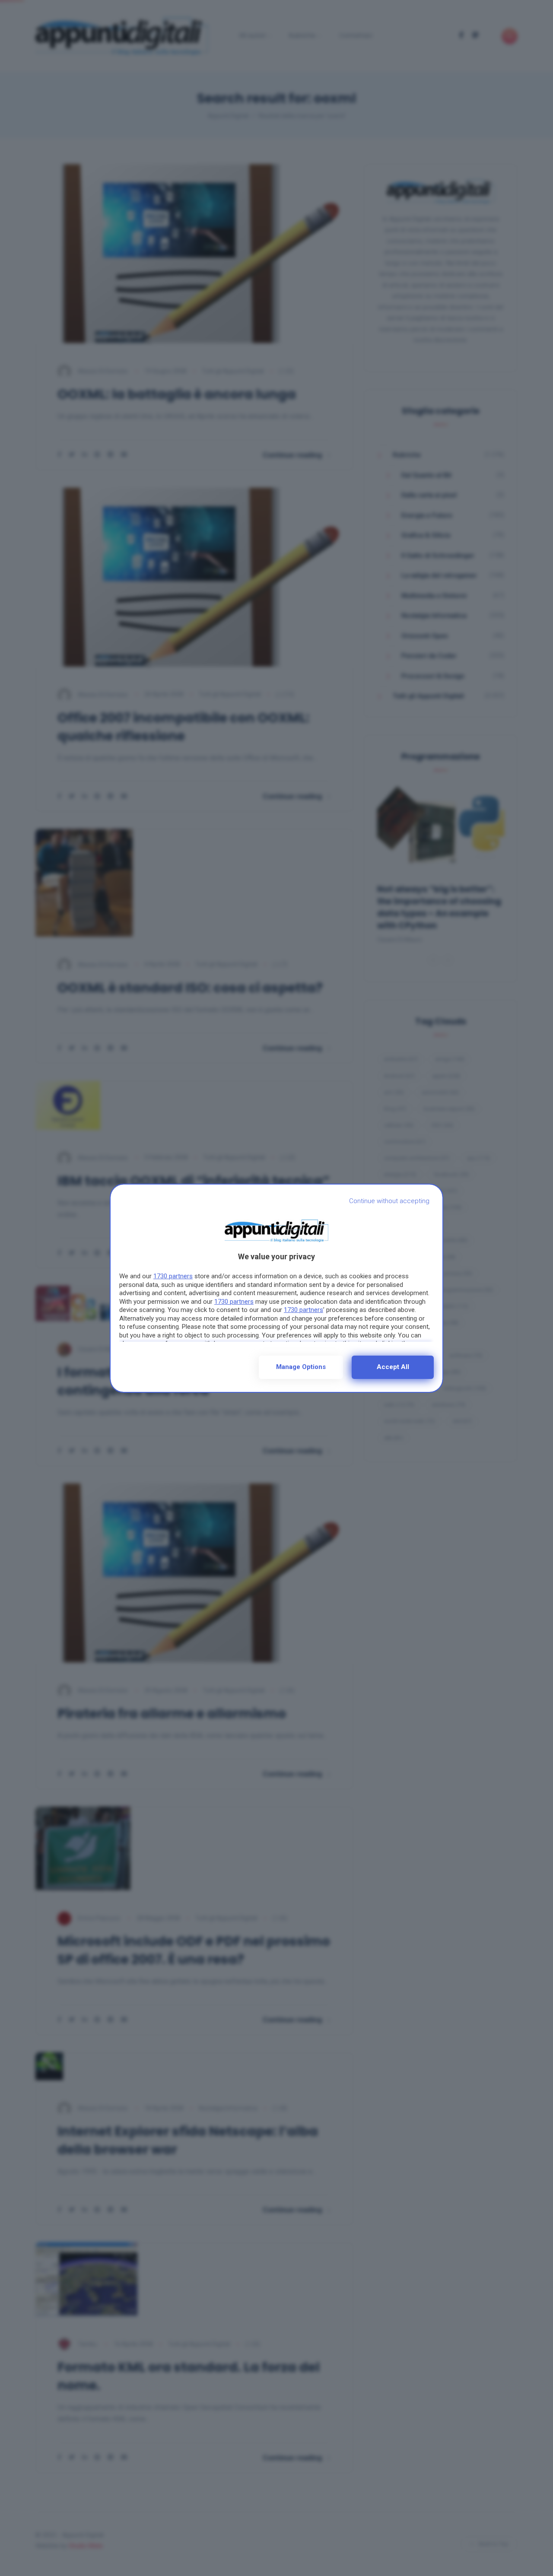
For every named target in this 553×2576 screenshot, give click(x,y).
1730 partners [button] (173, 1276)
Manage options (301, 1367)
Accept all (393, 1367)
